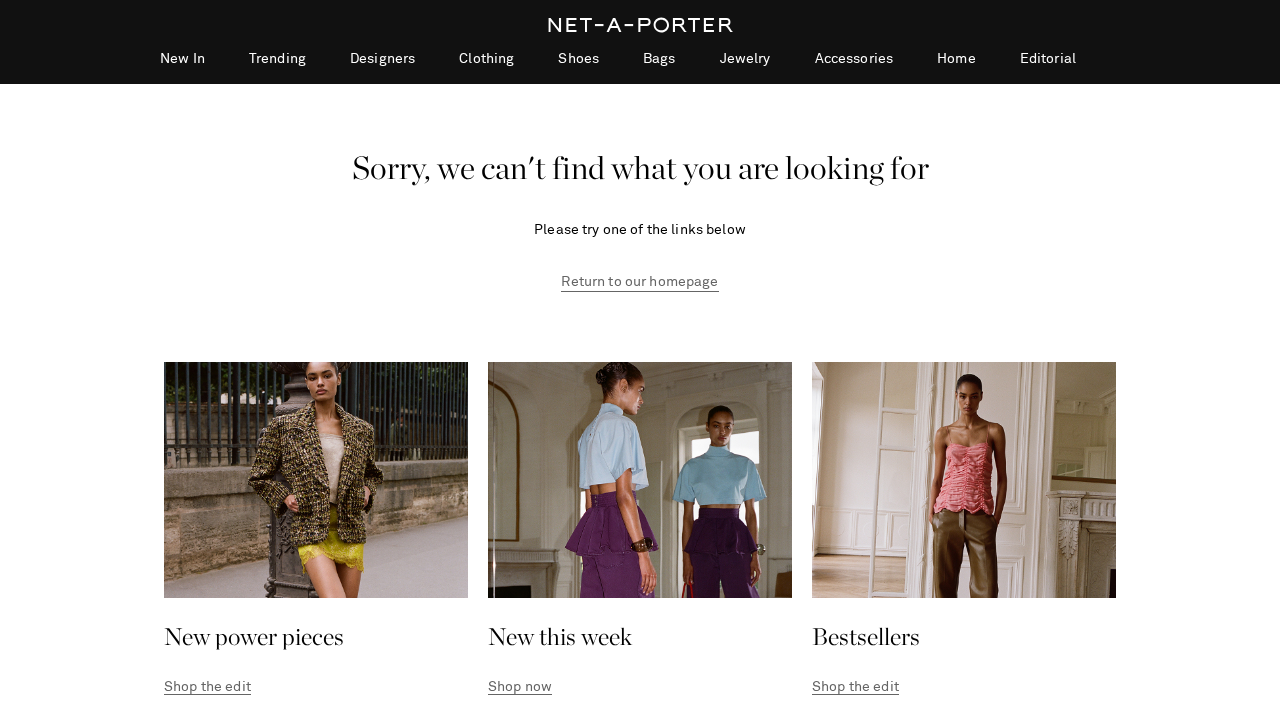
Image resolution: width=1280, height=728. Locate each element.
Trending (277, 59)
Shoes (578, 59)
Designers (382, 59)
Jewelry (745, 59)
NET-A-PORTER (640, 25)
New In (182, 59)
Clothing (486, 59)
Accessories (854, 59)
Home (956, 59)
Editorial (1048, 59)
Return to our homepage (639, 282)
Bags (659, 59)
